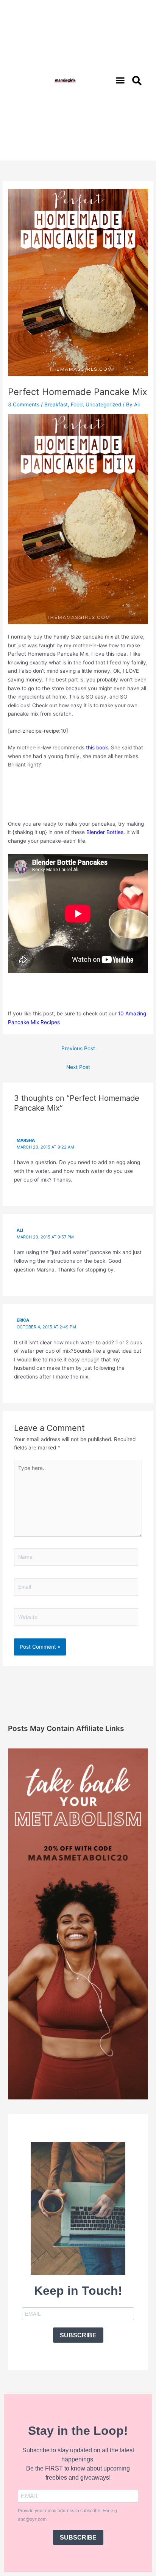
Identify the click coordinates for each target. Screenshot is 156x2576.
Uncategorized (103, 404)
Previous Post (78, 1048)
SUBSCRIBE (78, 2335)
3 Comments (24, 404)
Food (77, 404)
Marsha (26, 1140)
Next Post (78, 1067)
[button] (120, 80)
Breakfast (56, 404)
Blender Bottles (105, 832)
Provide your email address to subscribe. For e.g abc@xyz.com (67, 2515)
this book (97, 747)
